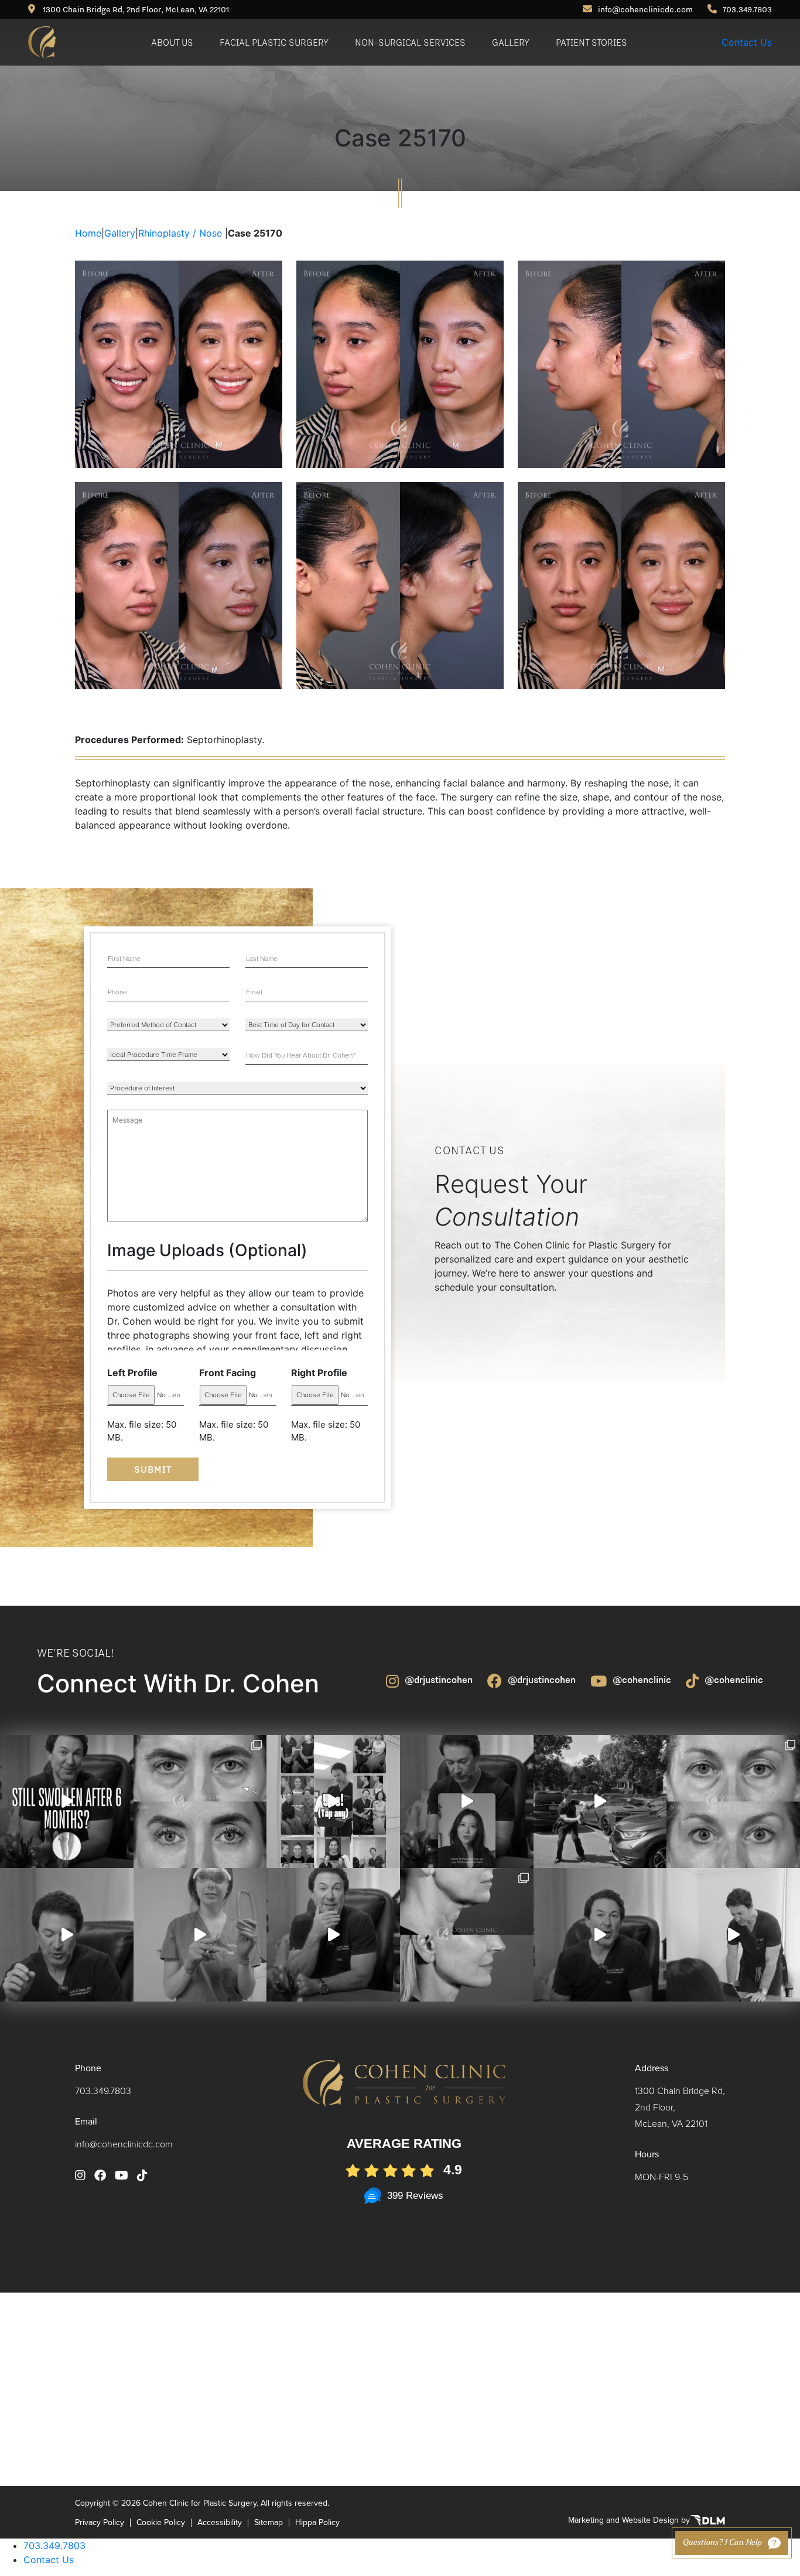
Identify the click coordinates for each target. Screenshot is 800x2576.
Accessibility (220, 2523)
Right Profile (319, 1373)
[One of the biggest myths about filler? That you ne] (333, 1935)
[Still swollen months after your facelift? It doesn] (67, 1802)
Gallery (511, 42)
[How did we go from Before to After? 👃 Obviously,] (600, 1935)
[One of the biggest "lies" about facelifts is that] (467, 1935)
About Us (172, 42)
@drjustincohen (439, 1679)
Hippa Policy (317, 2523)
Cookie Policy (161, 2523)
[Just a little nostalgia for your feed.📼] (733, 1935)
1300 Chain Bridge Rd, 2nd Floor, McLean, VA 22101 (135, 9)
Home (88, 233)
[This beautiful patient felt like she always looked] (200, 1802)
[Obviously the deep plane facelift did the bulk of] (67, 1935)
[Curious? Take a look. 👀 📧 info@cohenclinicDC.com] (333, 1802)
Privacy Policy (100, 2523)
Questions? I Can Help (722, 2543)
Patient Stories (592, 42)
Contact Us (747, 42)
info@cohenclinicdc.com (645, 9)
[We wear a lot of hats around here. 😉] (200, 1935)
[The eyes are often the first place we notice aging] (733, 1802)
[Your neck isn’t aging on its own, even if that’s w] (600, 1802)
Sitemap (269, 2523)
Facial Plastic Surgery (274, 42)
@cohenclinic (642, 1679)
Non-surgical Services (410, 42)
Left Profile (132, 1373)
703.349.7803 (747, 9)
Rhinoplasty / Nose (180, 233)
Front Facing (228, 1373)
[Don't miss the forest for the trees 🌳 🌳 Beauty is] (467, 1802)
